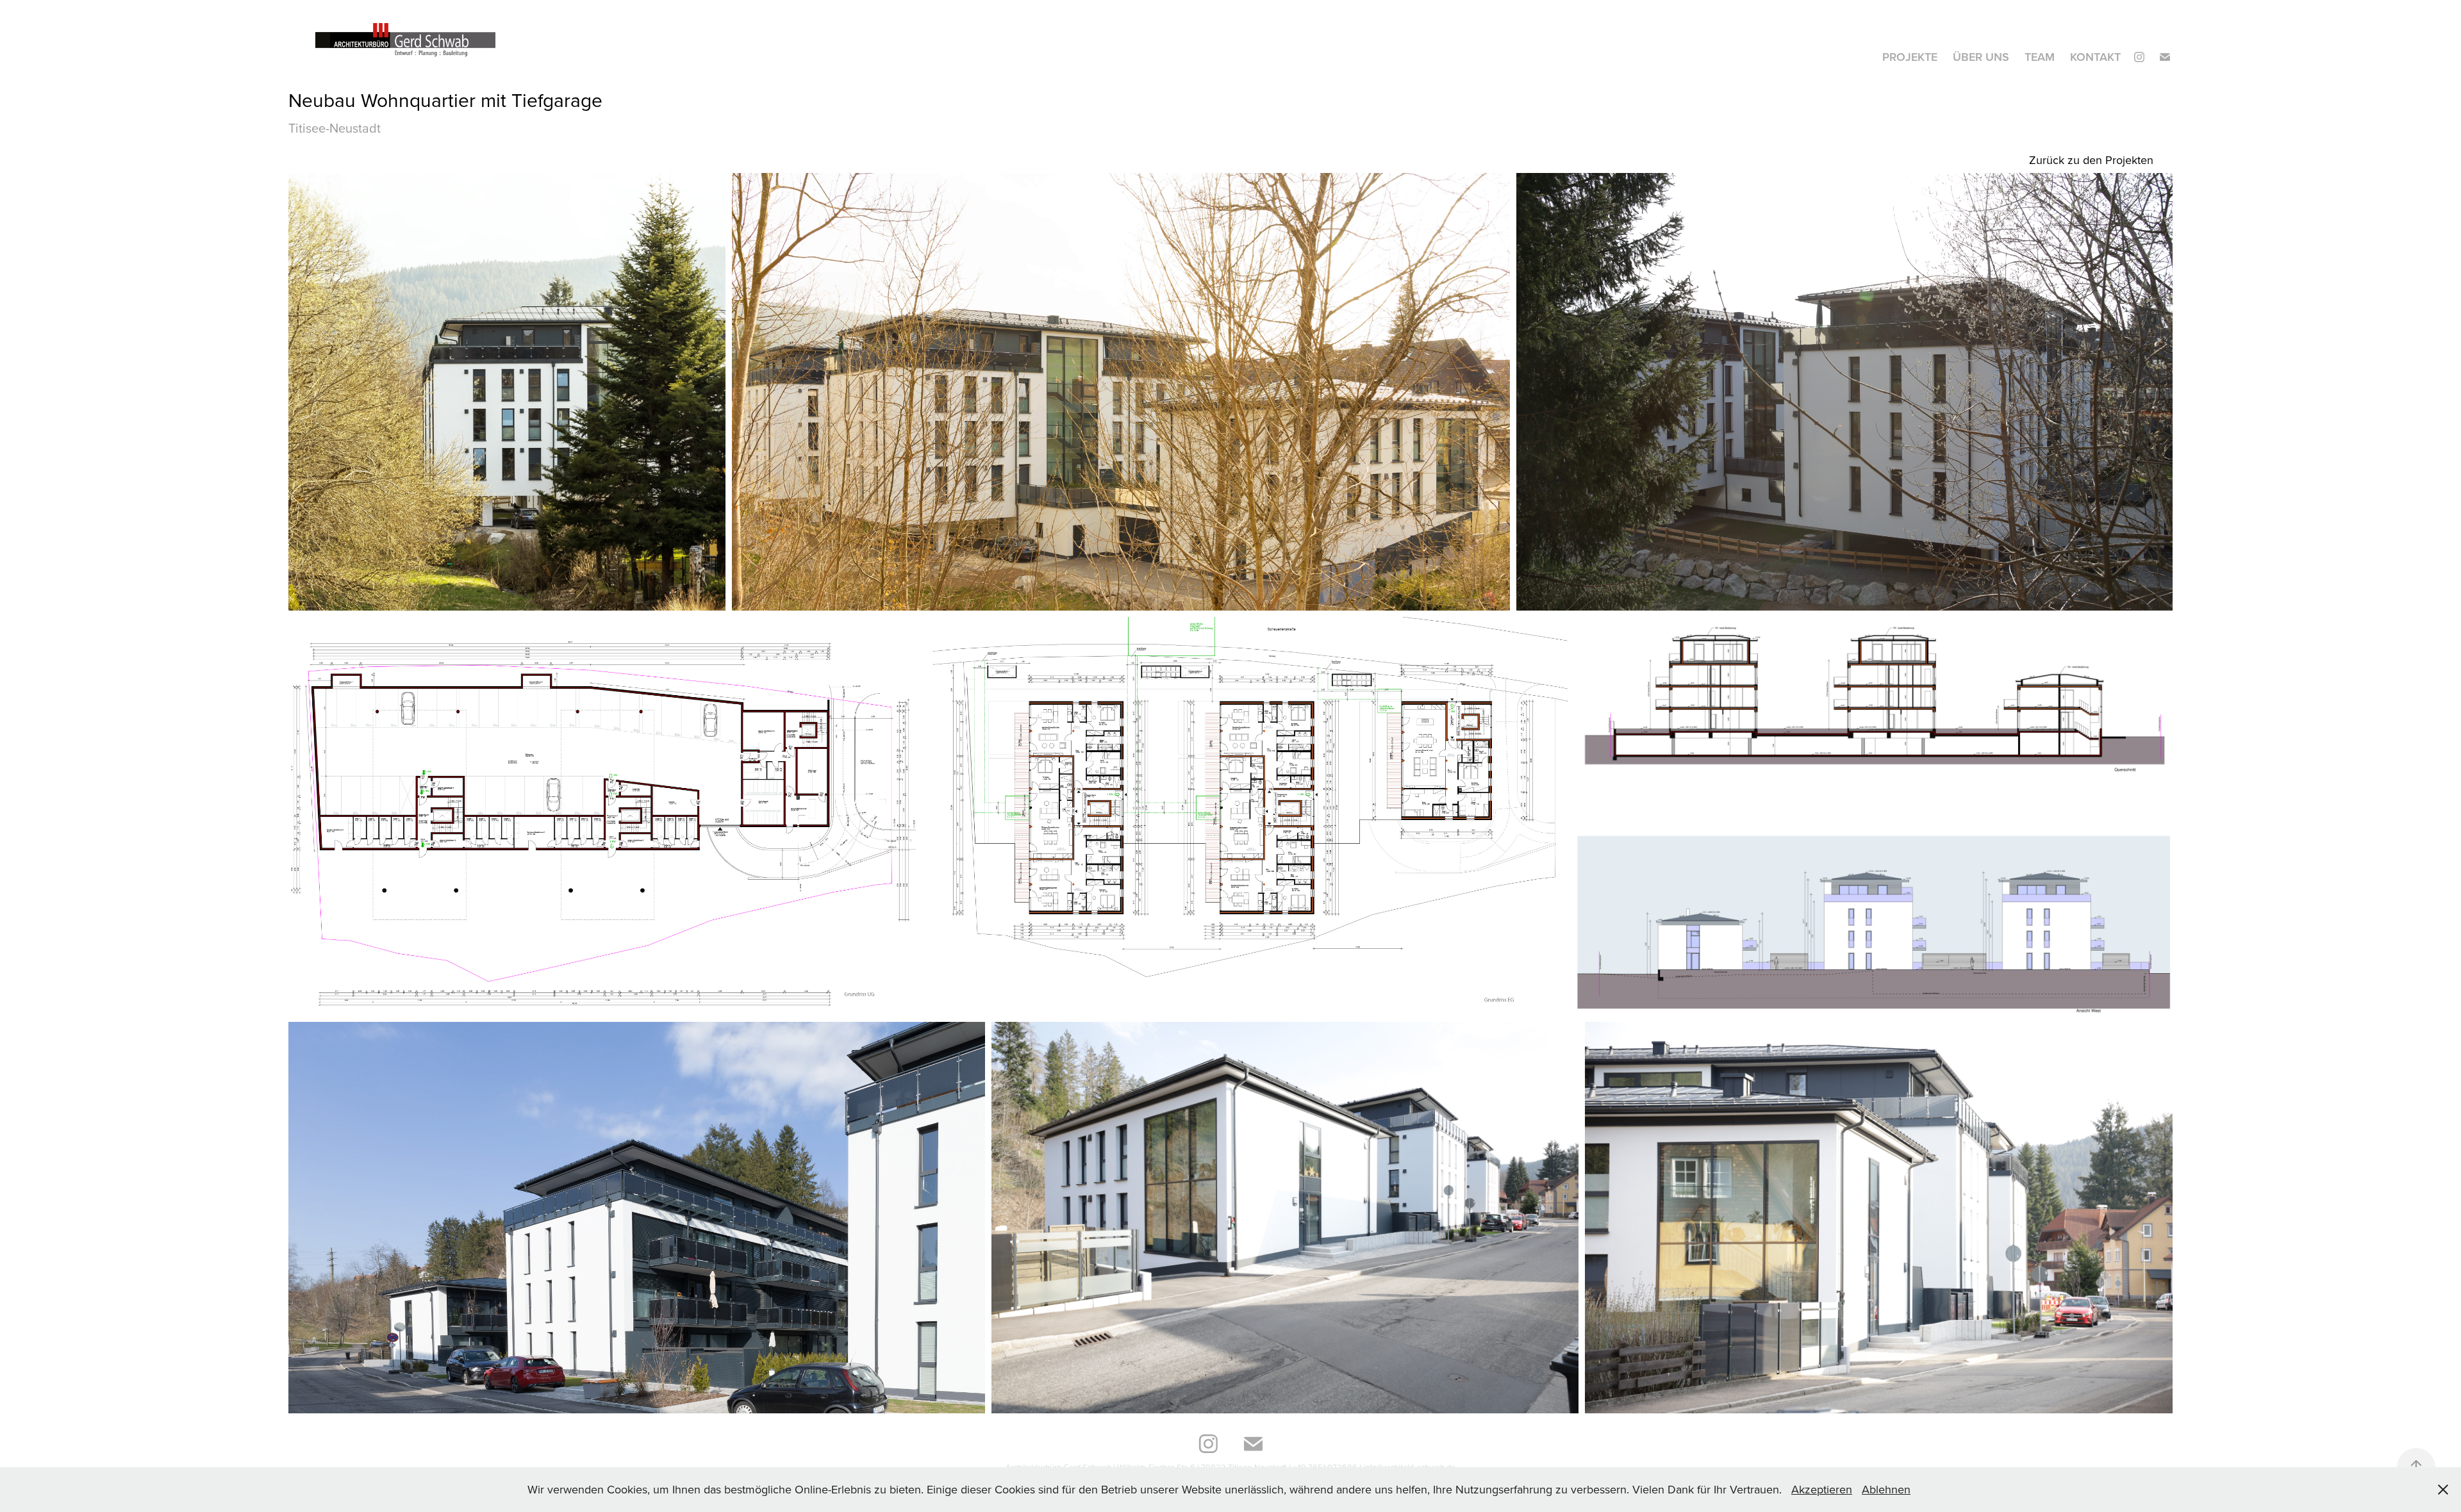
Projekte (1910, 57)
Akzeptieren (1822, 1489)
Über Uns (1981, 57)
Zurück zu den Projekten (2091, 160)
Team (2040, 57)
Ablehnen (1886, 1489)
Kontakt (2095, 57)
